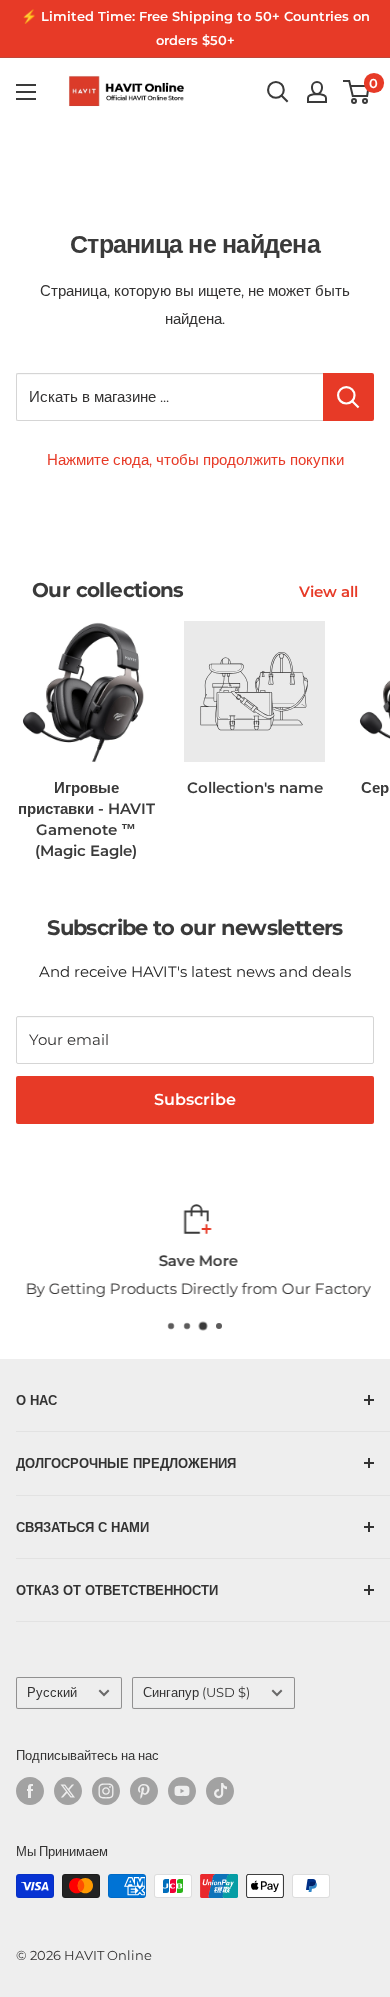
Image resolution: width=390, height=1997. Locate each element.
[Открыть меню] (26, 92)
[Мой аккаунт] (317, 92)
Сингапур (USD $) (196, 1692)
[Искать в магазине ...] (348, 397)
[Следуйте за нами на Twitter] (68, 1791)
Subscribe (195, 1099)
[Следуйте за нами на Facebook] (30, 1791)
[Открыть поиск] (278, 92)
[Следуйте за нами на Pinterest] (144, 1791)
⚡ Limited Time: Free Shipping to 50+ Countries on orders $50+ (195, 28)
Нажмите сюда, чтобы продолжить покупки (195, 459)
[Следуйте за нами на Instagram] (106, 1791)
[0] (357, 92)
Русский (52, 1692)
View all (328, 591)
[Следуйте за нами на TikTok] (220, 1791)
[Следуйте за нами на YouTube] (182, 1791)
